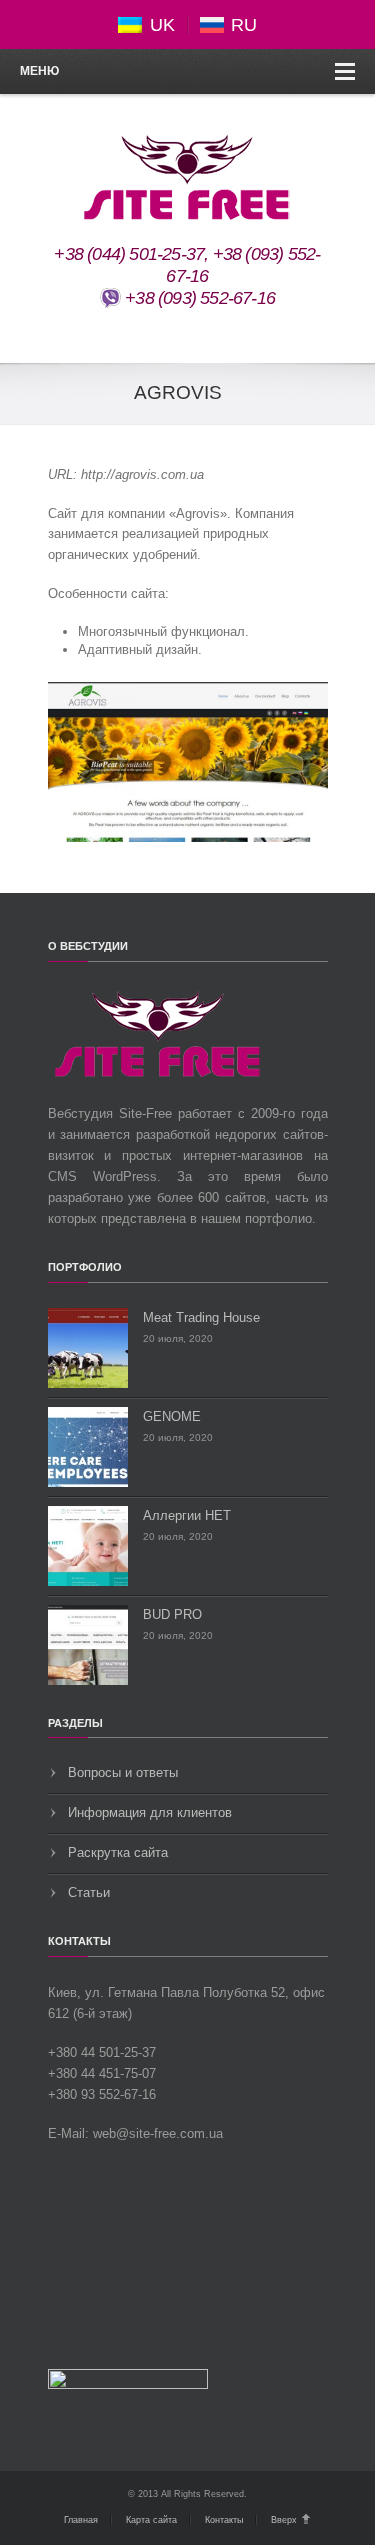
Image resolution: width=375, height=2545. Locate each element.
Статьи (89, 1892)
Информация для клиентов (150, 1812)
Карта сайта (151, 2520)
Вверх (284, 2520)
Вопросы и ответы (123, 1772)
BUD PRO (172, 1614)
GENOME (172, 1416)
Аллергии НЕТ (187, 1515)
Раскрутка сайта (118, 1852)
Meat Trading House (201, 1317)
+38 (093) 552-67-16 (198, 298)
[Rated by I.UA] (128, 2384)
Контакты (224, 2520)
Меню (39, 71)
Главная (81, 2520)
